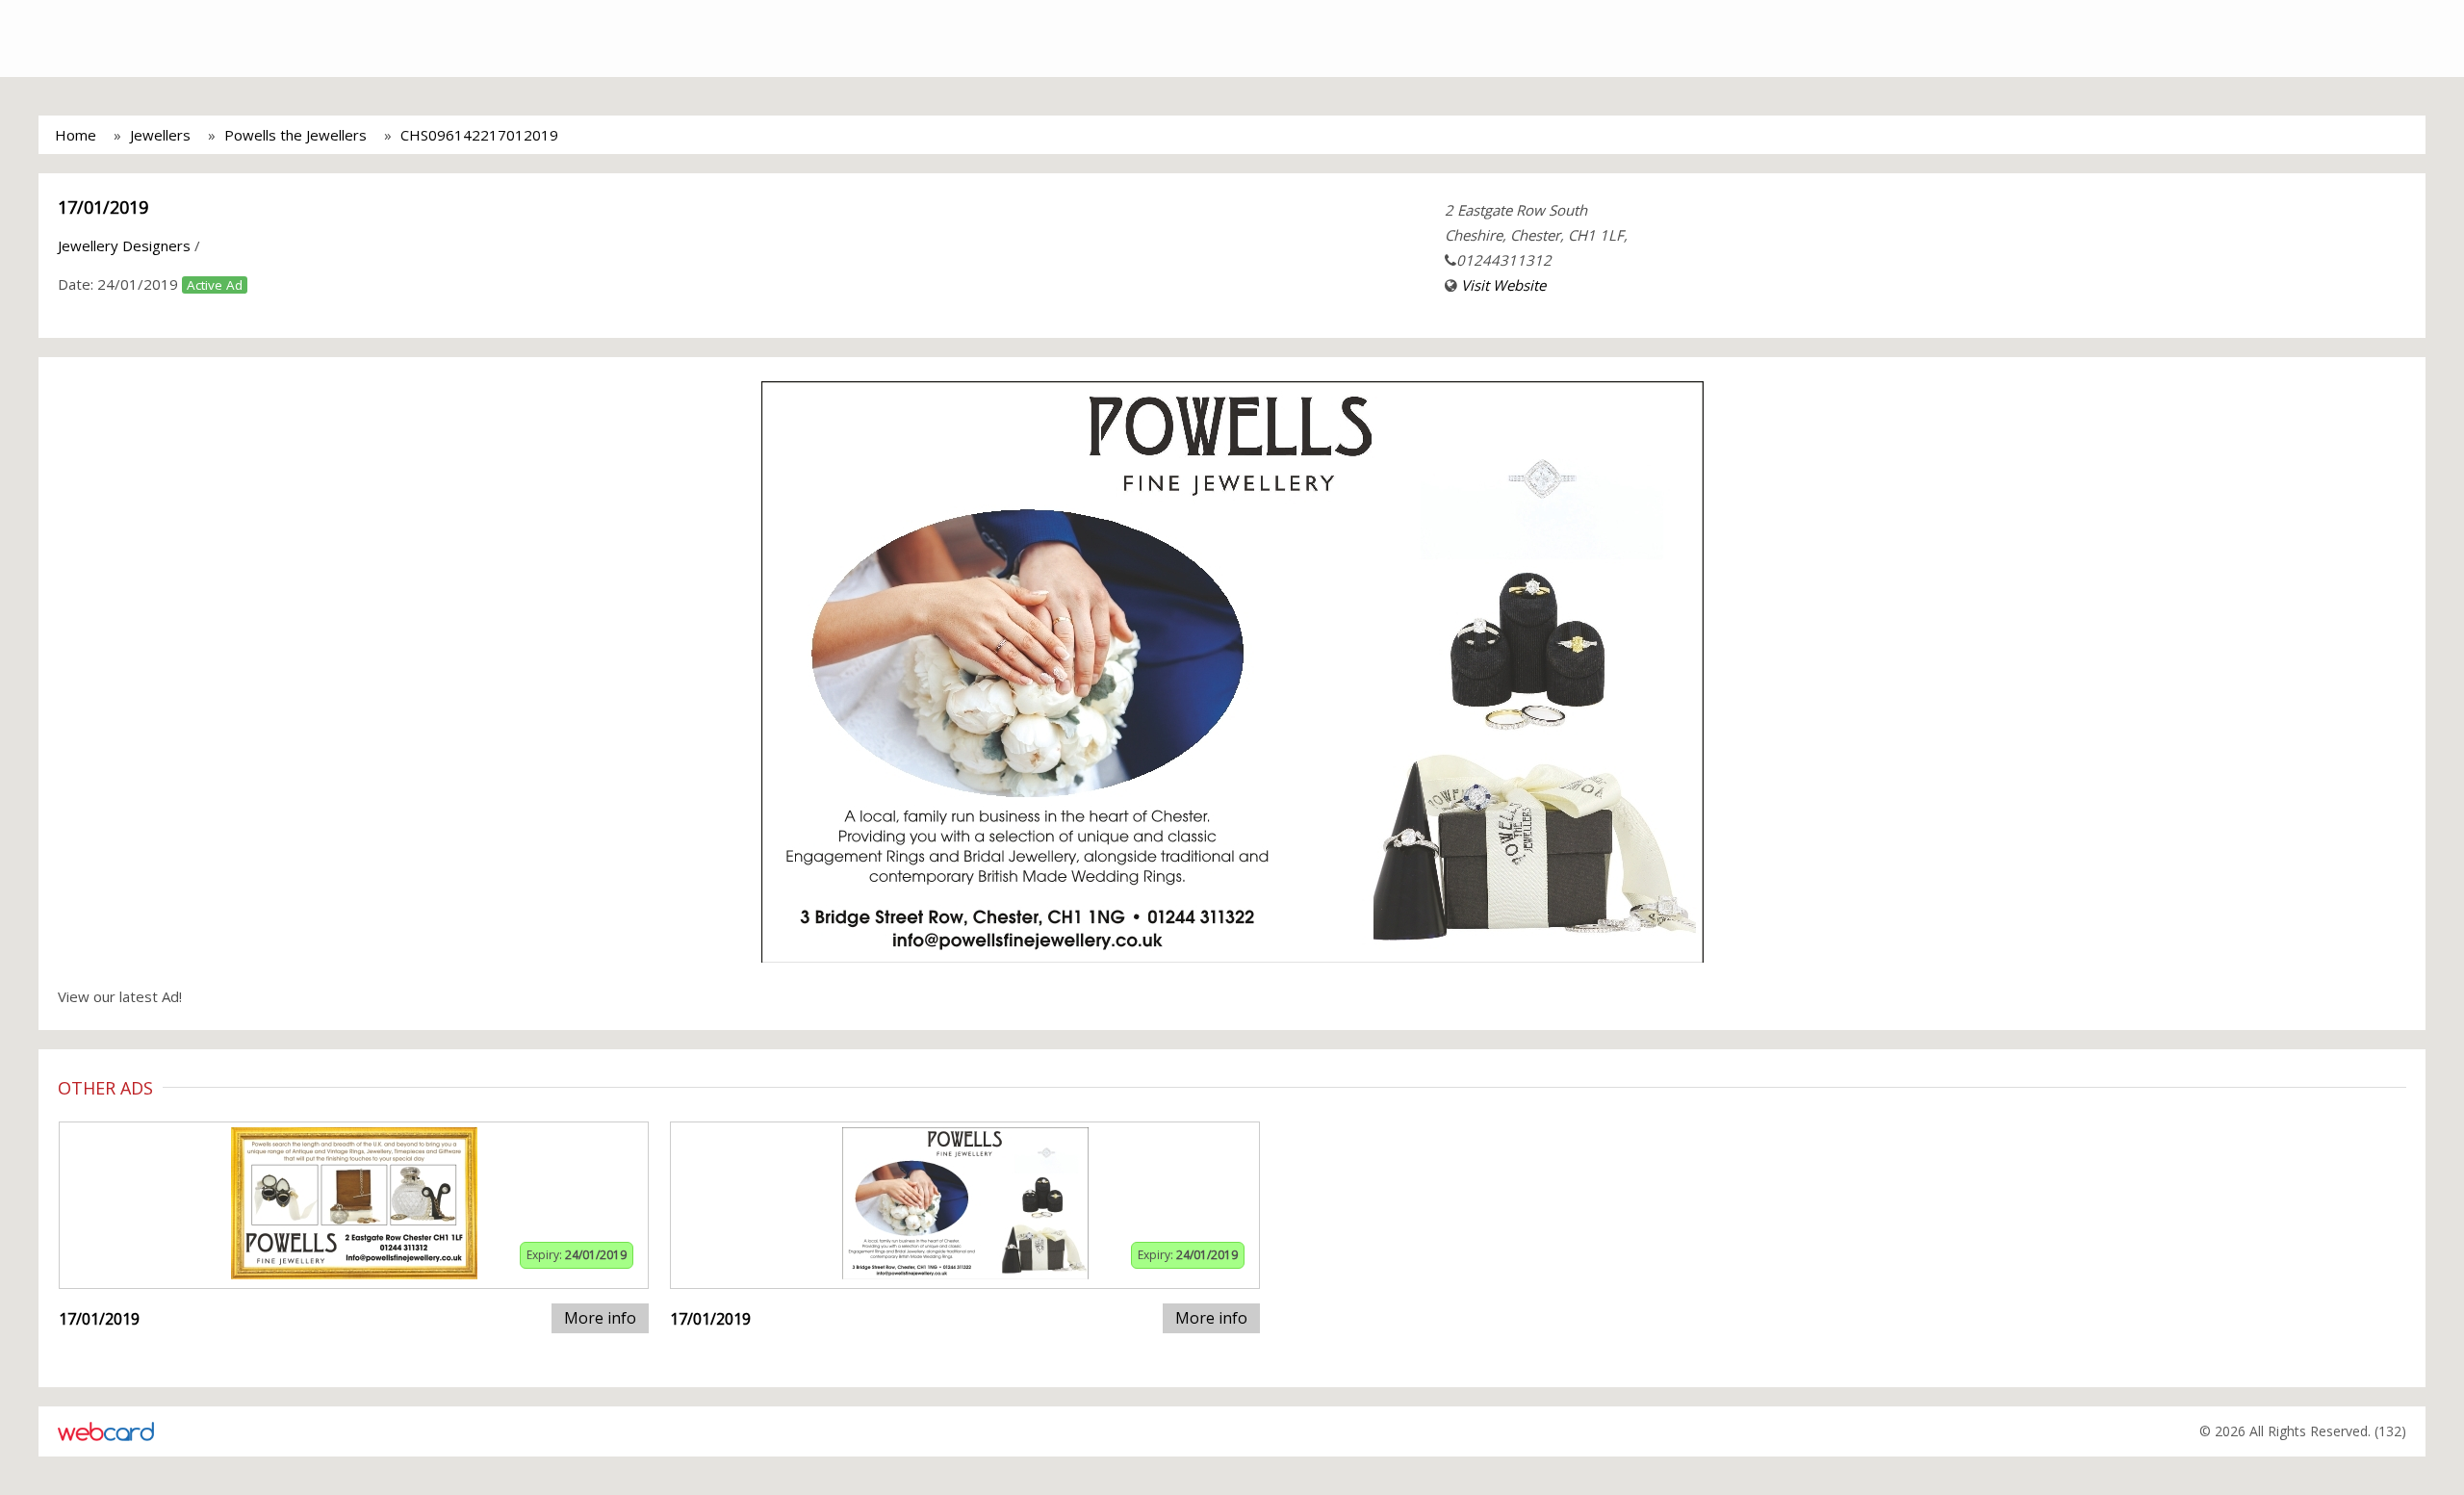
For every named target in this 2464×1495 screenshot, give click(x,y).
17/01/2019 (103, 207)
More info (600, 1318)
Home (76, 135)
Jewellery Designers (124, 245)
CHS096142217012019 (479, 135)
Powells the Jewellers (295, 135)
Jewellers (160, 135)
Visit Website (1503, 285)
